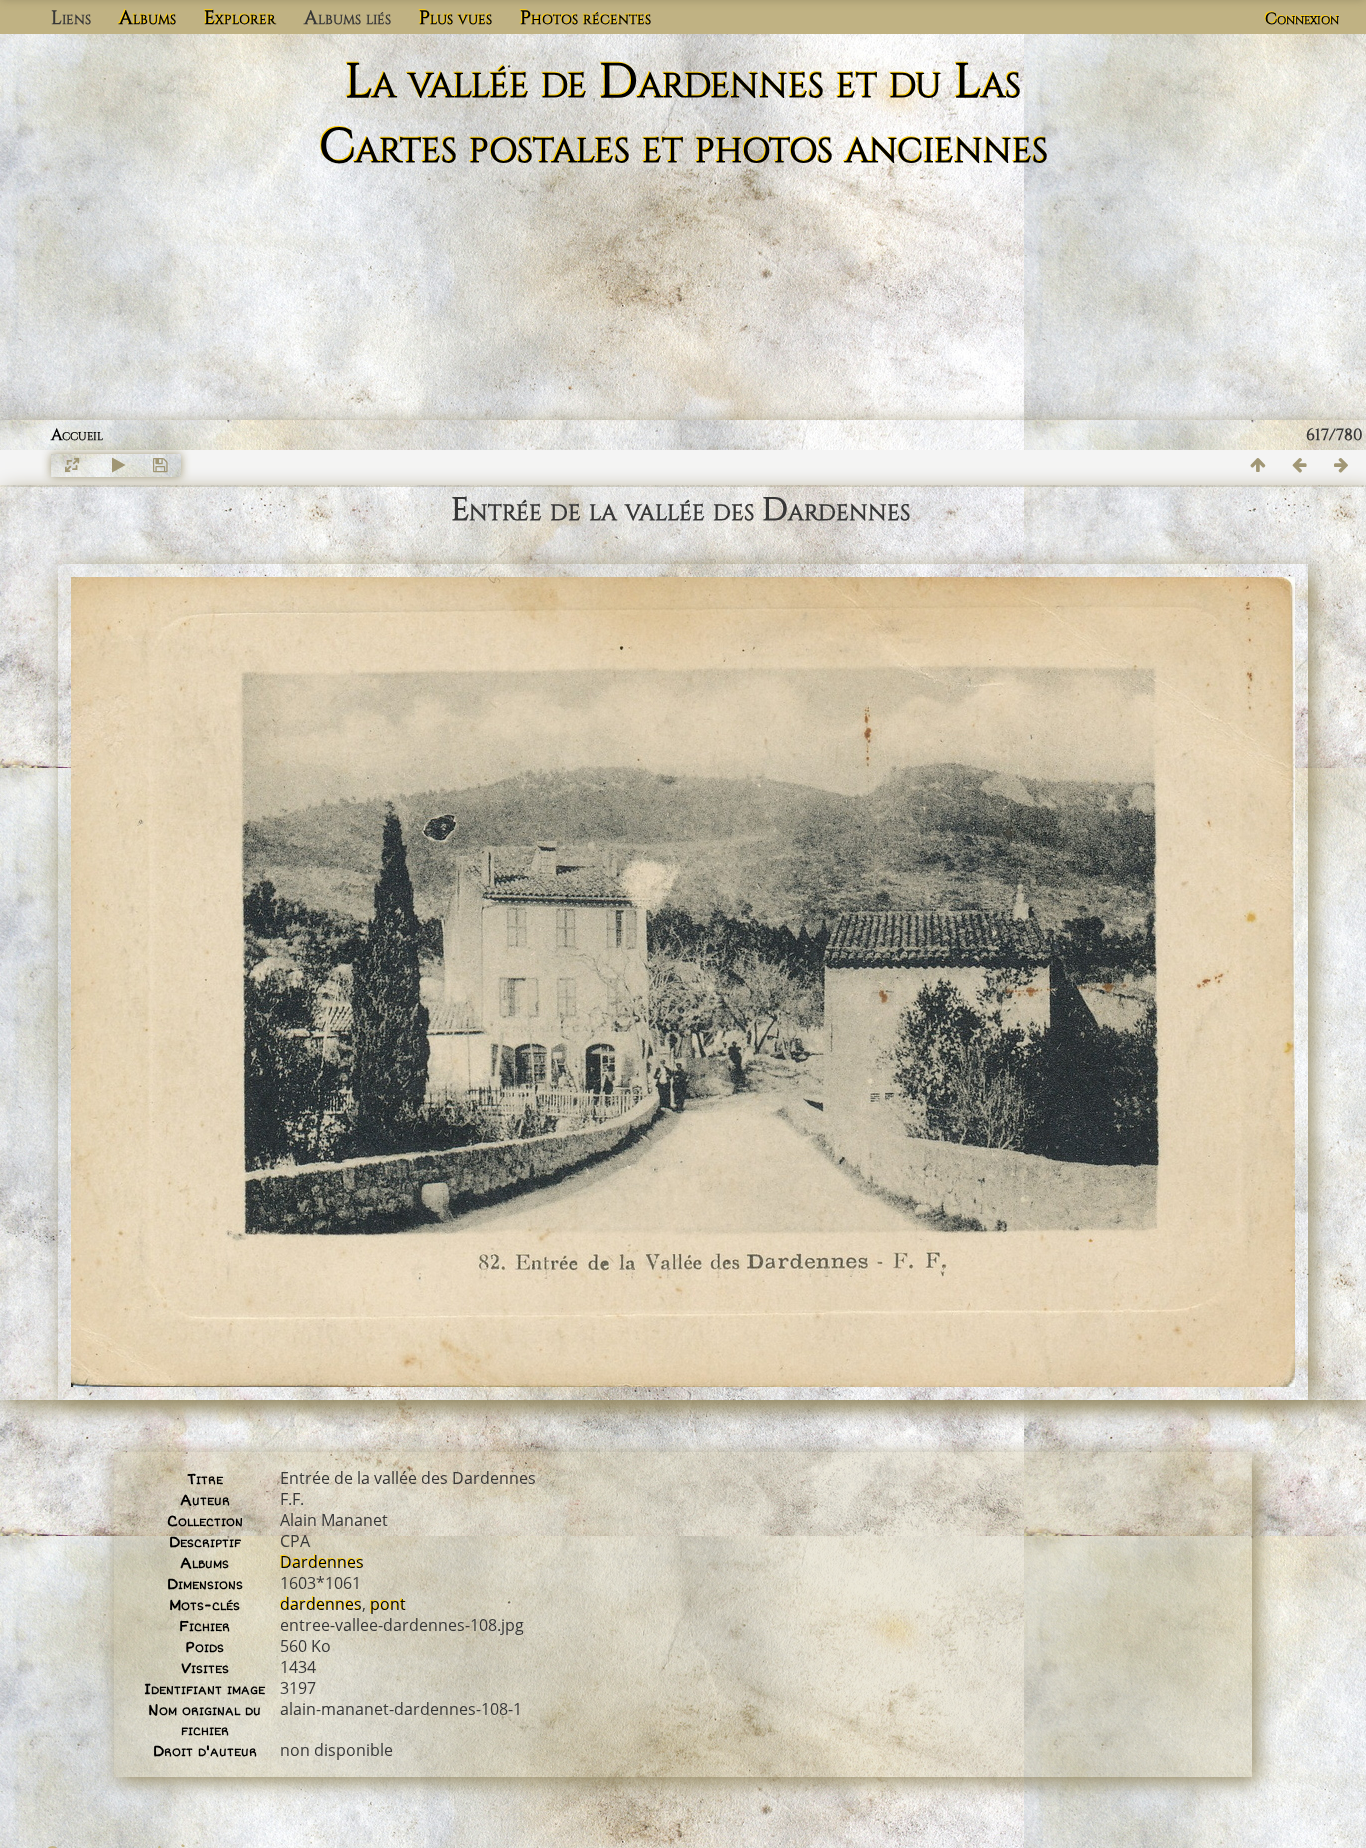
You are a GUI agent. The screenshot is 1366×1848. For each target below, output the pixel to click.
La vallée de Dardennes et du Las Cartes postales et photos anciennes (683, 115)
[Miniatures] (1258, 465)
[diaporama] (118, 465)
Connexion (1302, 19)
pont (388, 1604)
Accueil (77, 435)
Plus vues (455, 18)
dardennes (321, 1604)
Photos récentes (585, 18)
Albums (147, 18)
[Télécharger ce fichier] (160, 465)
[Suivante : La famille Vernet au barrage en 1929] (1342, 465)
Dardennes (322, 1562)
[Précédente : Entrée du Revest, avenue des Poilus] (1300, 465)
